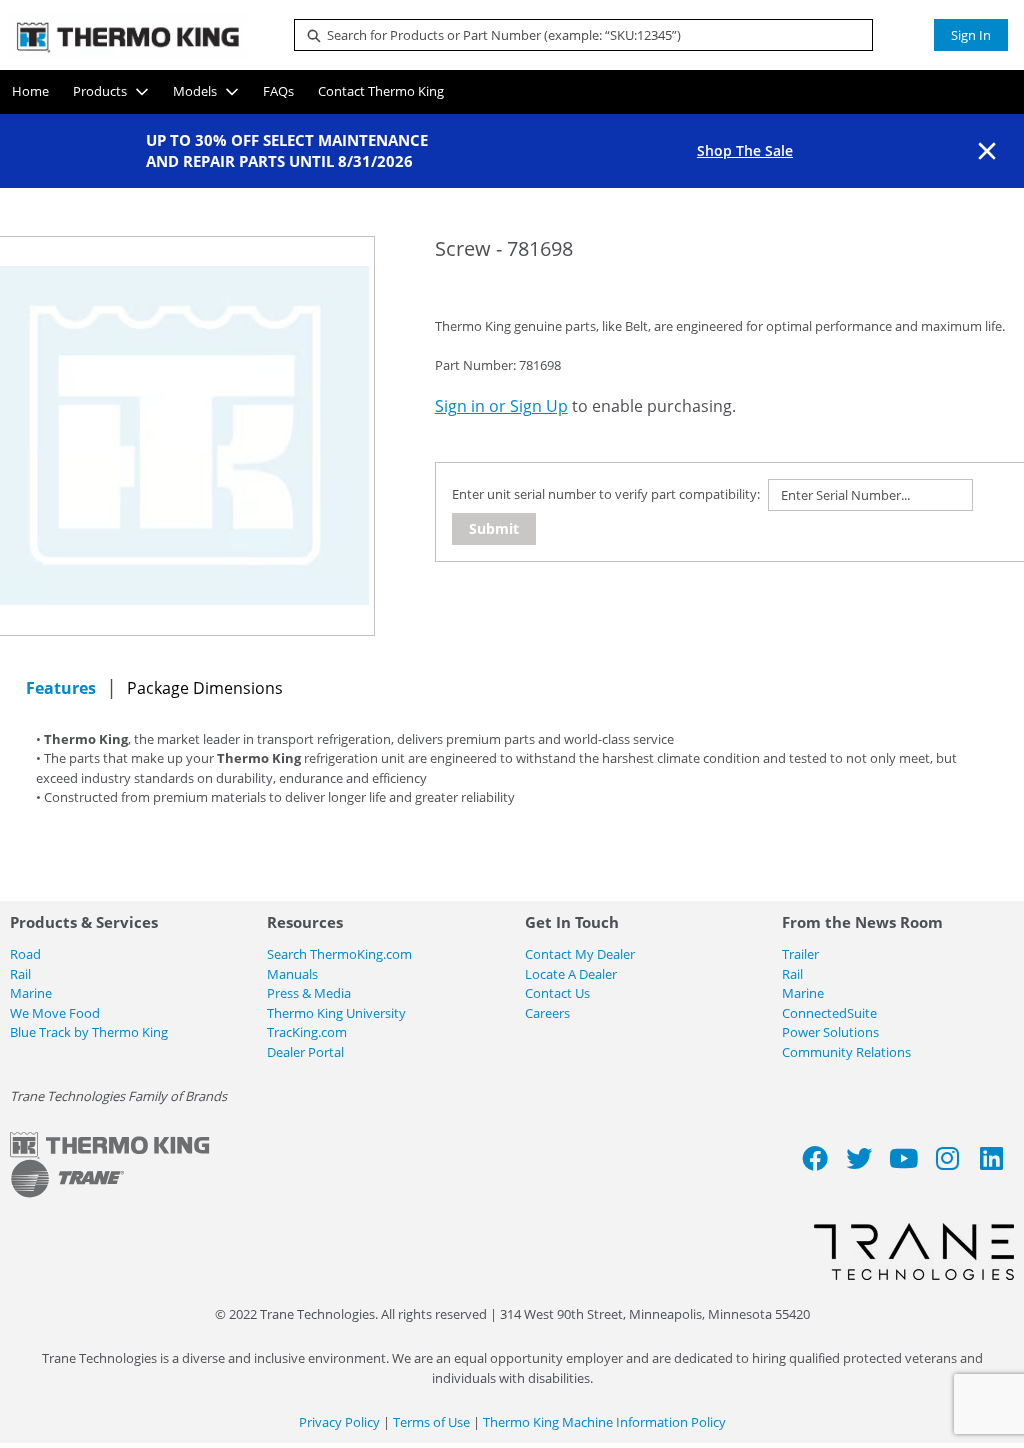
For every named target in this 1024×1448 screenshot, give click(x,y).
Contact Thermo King (381, 91)
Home (30, 91)
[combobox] (575, 35)
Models (195, 91)
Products (100, 91)
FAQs (278, 91)
